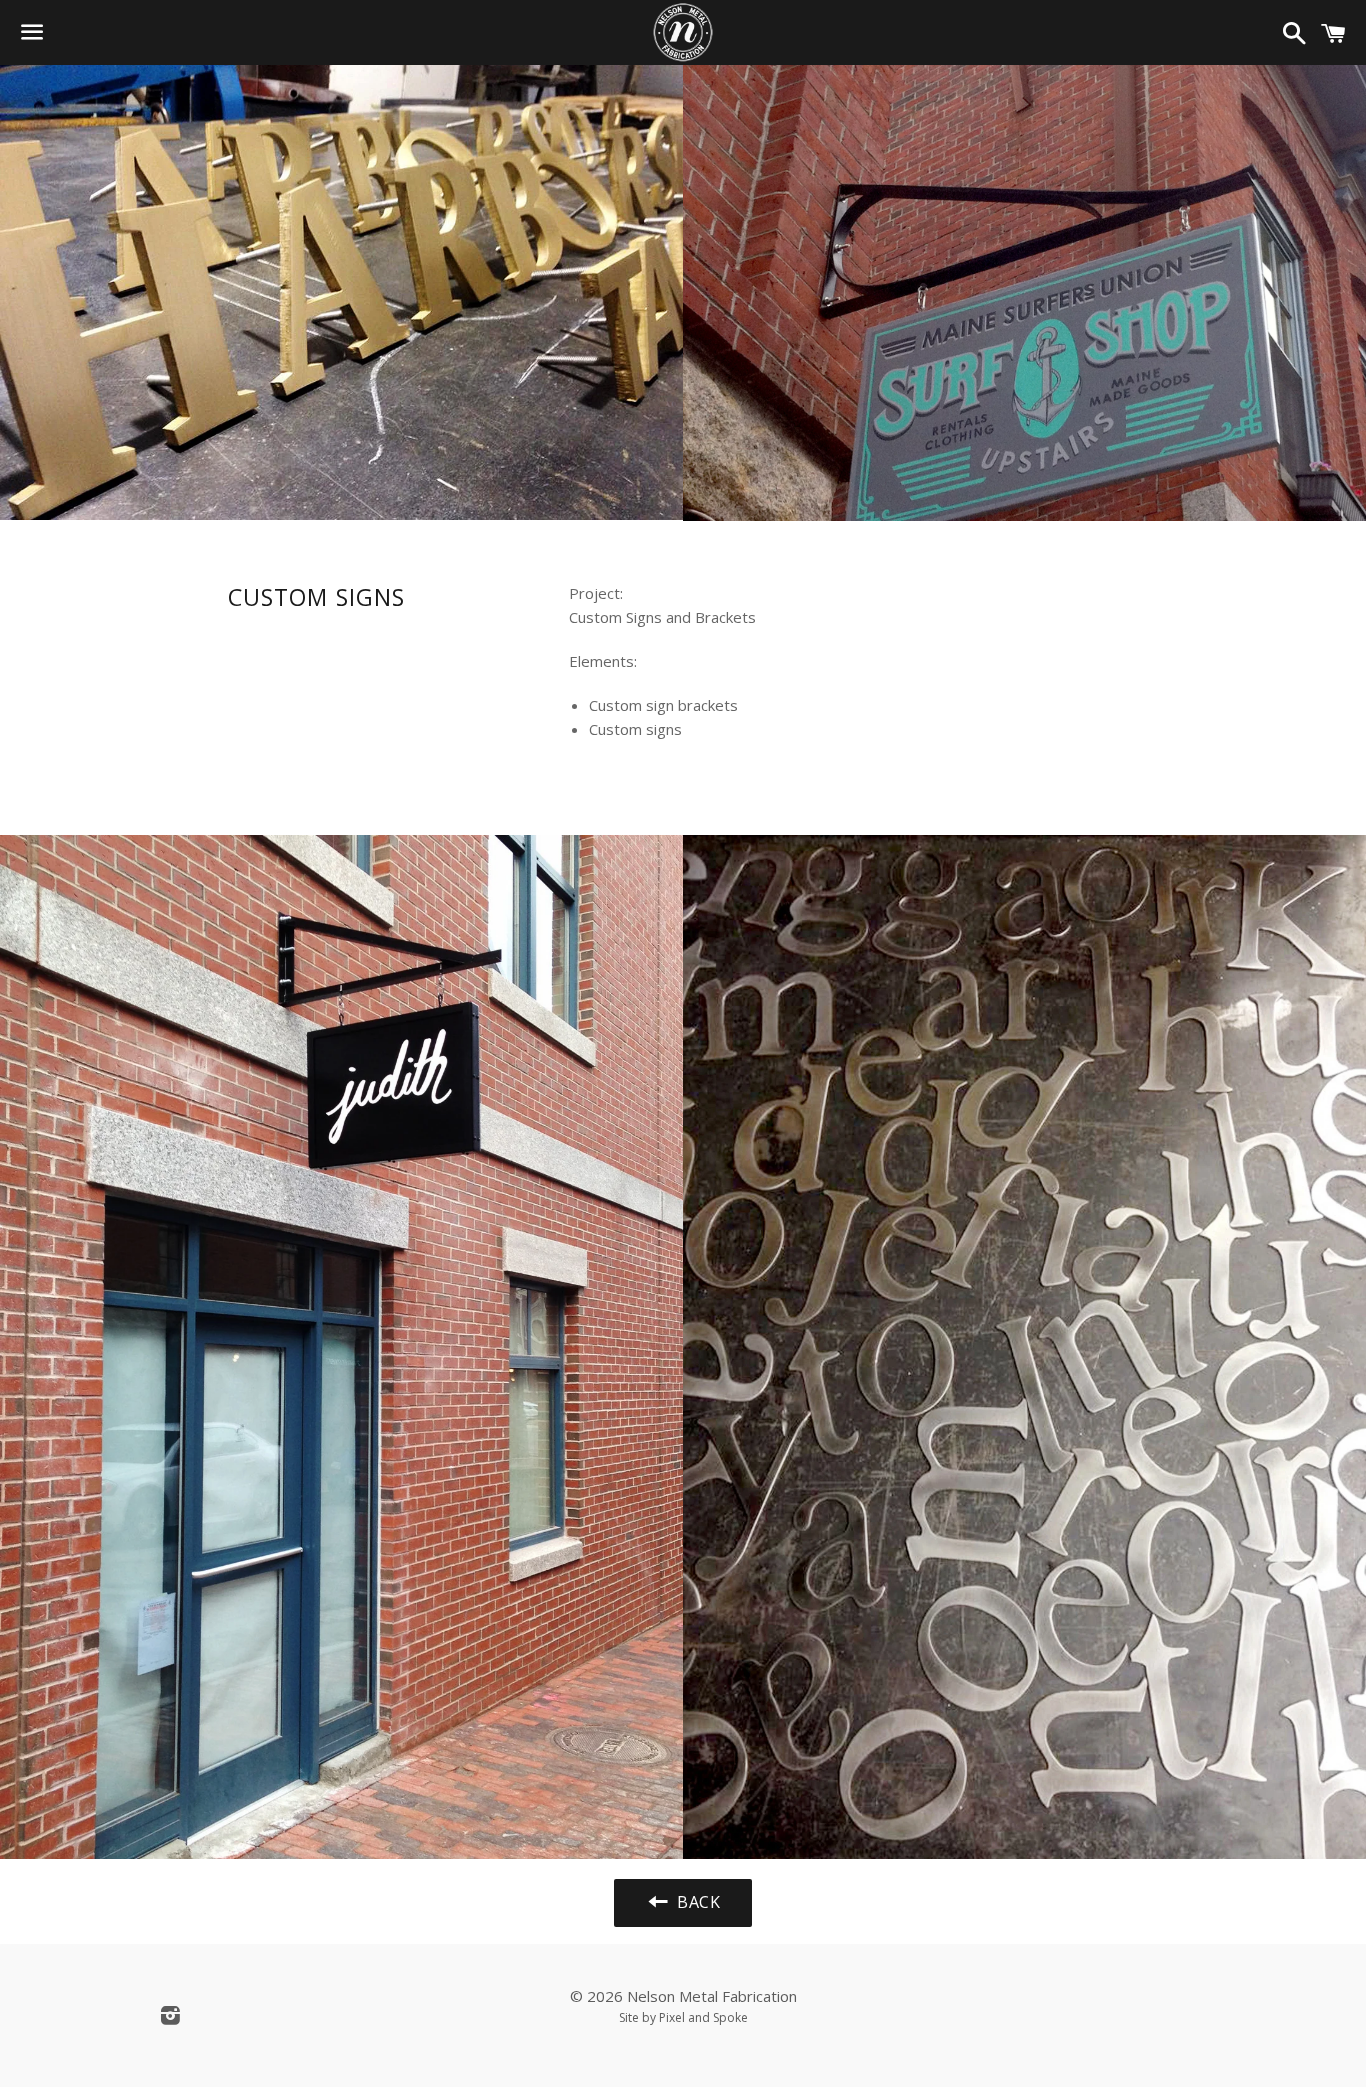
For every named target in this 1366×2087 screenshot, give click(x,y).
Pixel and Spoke (703, 2017)
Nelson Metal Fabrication (712, 1996)
